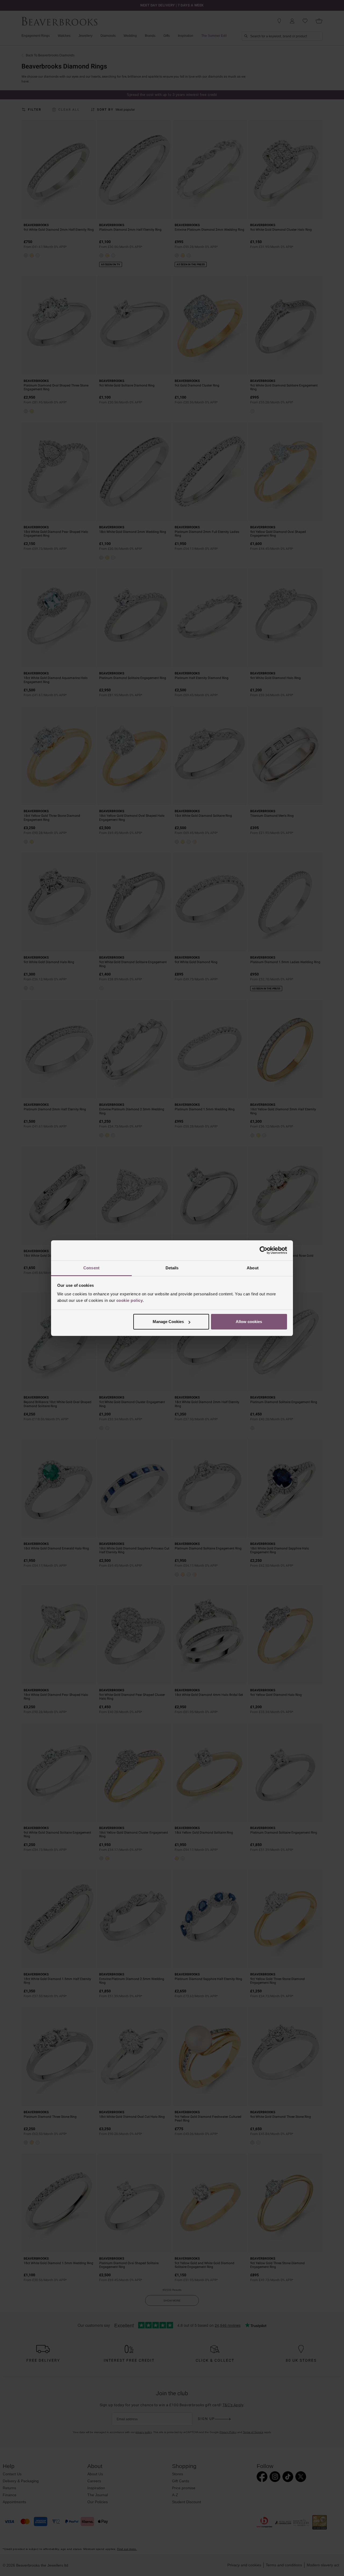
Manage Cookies (168, 1322)
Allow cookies (249, 1322)
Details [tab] (172, 1268)
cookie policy (130, 1300)
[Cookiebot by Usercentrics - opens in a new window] (264, 1250)
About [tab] (253, 1268)
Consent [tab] (91, 1268)
